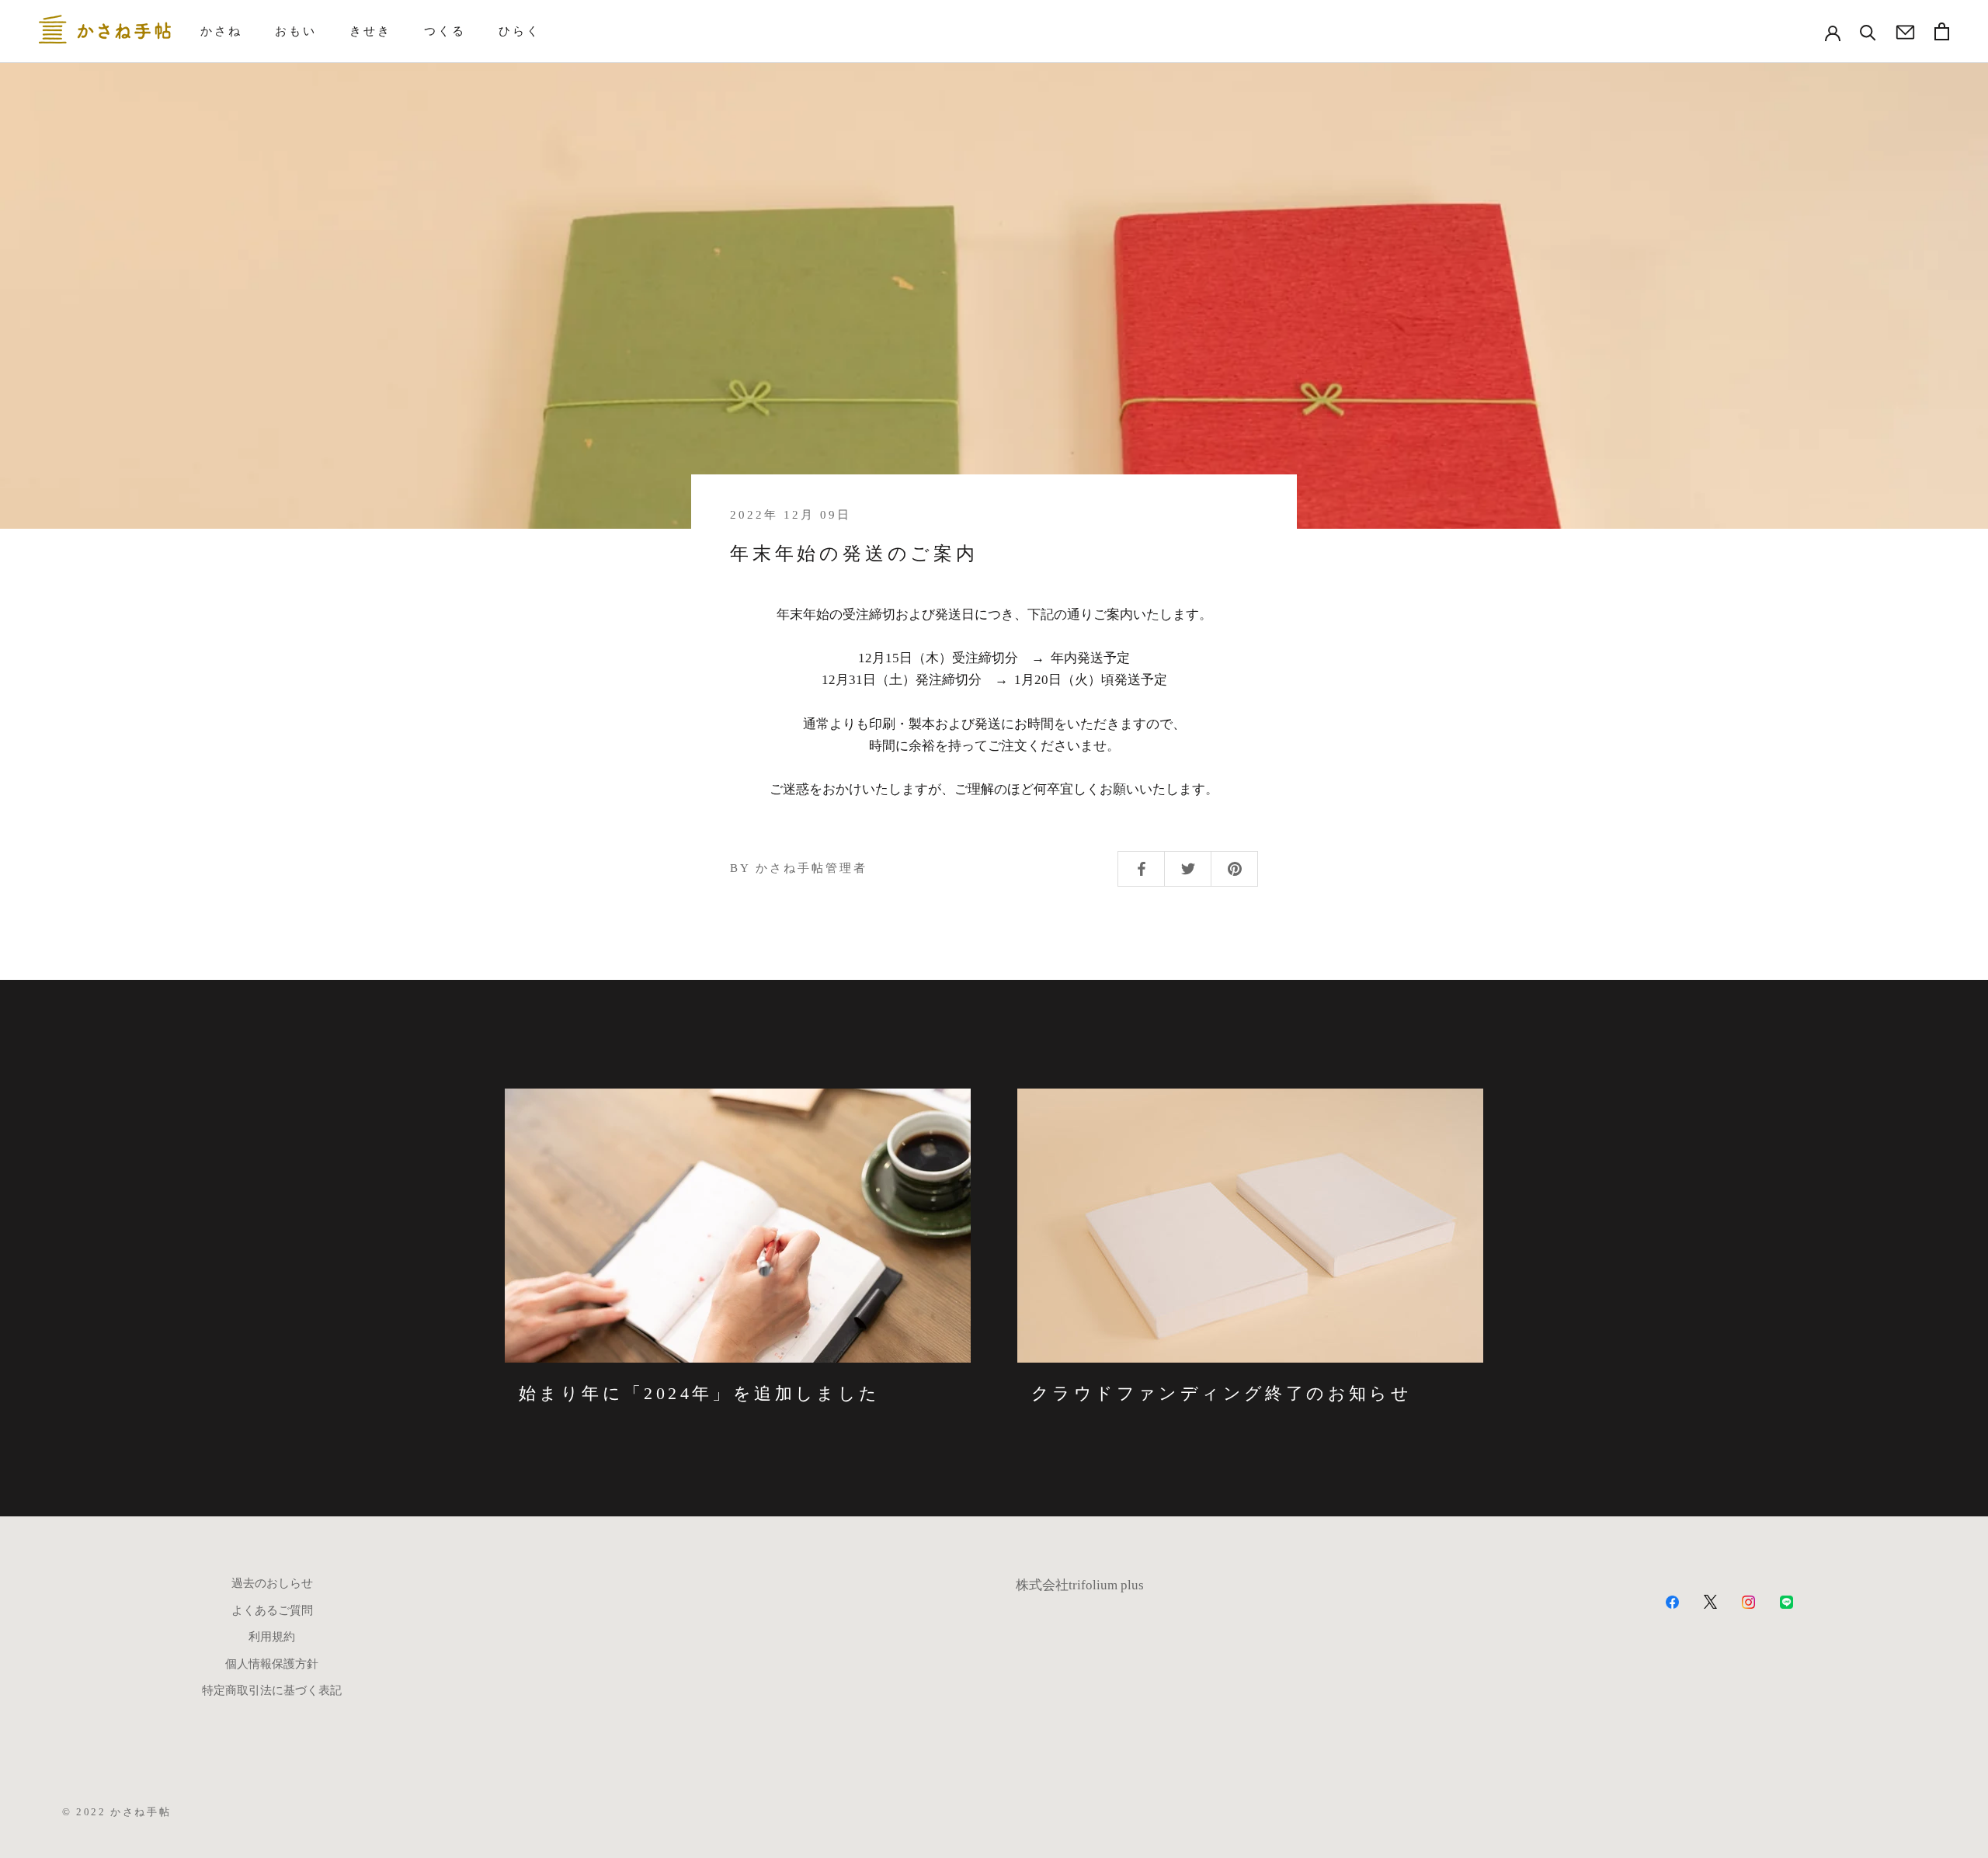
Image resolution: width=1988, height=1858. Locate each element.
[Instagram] (1748, 1601)
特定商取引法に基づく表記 (272, 1690)
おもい (296, 31)
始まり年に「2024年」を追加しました (700, 1393)
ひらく (520, 31)
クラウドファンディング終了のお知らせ (1222, 1393)
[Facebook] (1672, 1601)
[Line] (1786, 1601)
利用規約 (272, 1637)
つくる (445, 31)
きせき (370, 31)
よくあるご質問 (272, 1610)
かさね (221, 31)
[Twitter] (1710, 1601)
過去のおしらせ (272, 1583)
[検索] (1868, 31)
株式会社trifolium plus (1080, 1585)
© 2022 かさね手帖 (116, 1812)
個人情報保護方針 (272, 1664)
